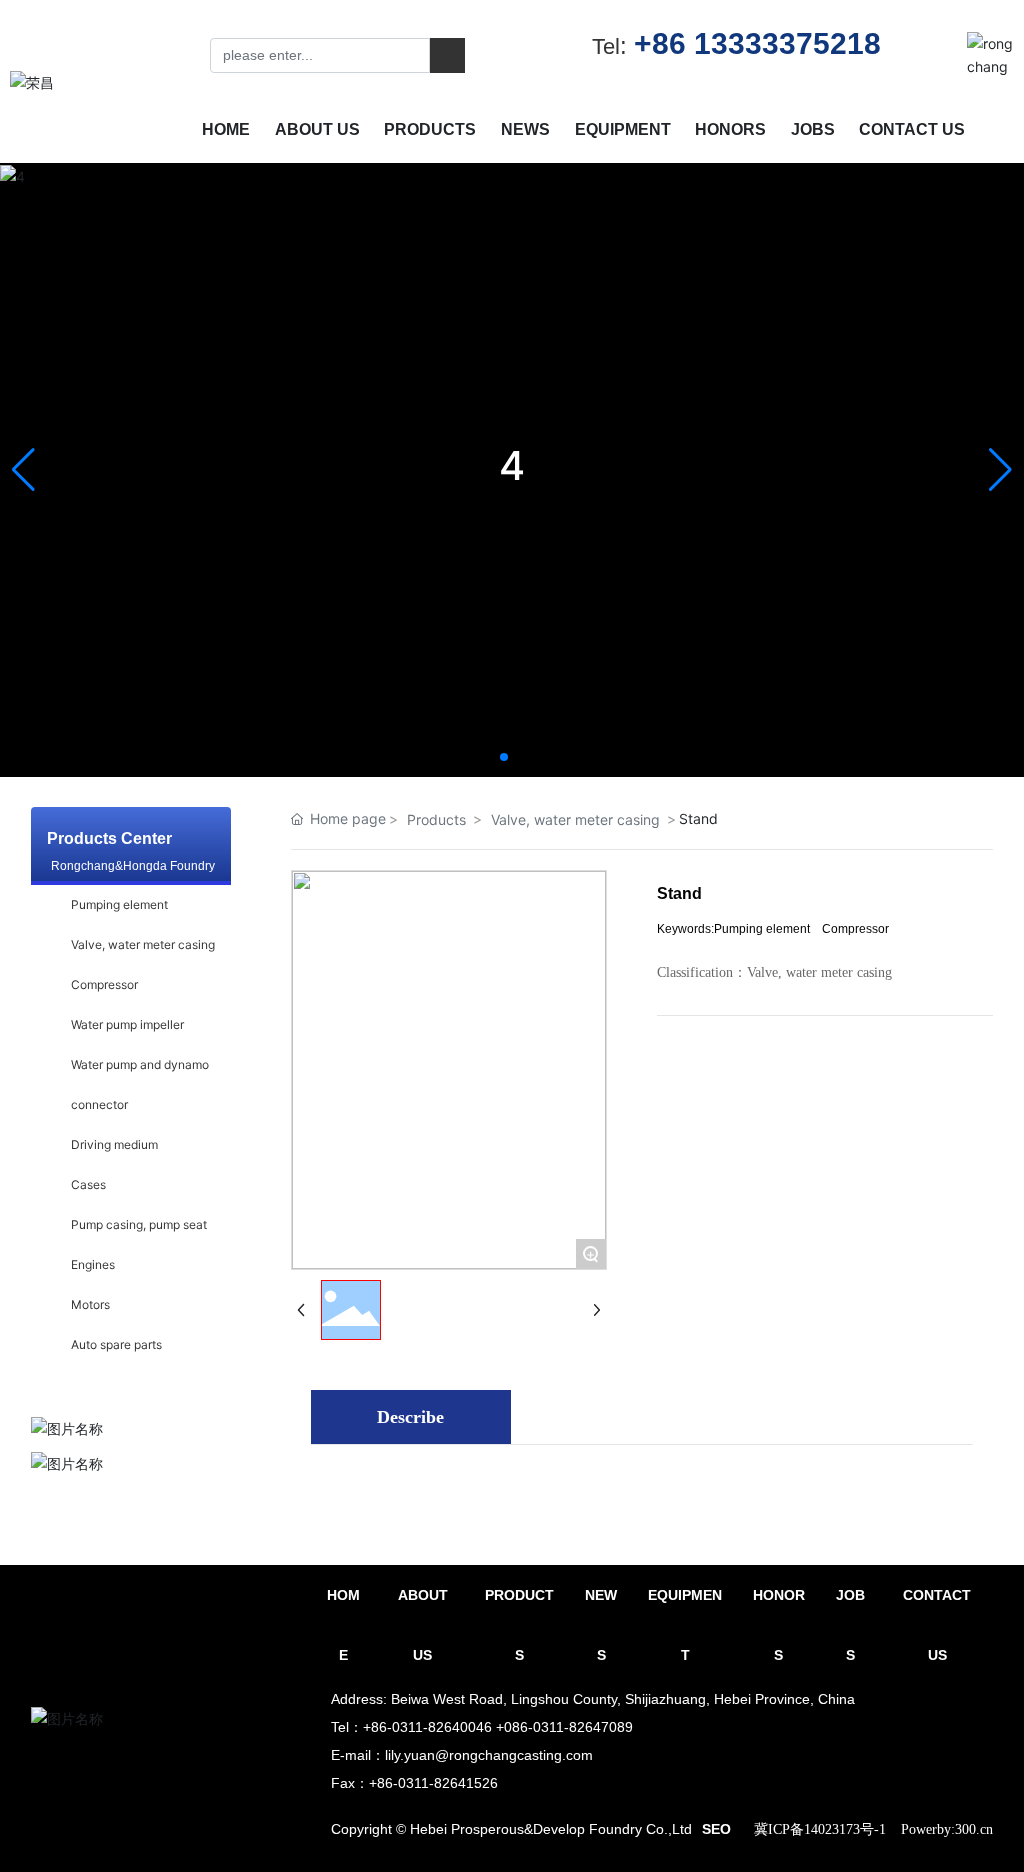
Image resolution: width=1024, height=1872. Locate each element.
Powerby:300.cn (947, 1829)
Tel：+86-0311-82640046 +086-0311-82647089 (482, 1727)
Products (436, 819)
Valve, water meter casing (575, 819)
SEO (716, 1829)
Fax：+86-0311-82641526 (414, 1783)
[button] (504, 757)
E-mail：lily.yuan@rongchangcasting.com (462, 1755)
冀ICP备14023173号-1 (820, 1829)
